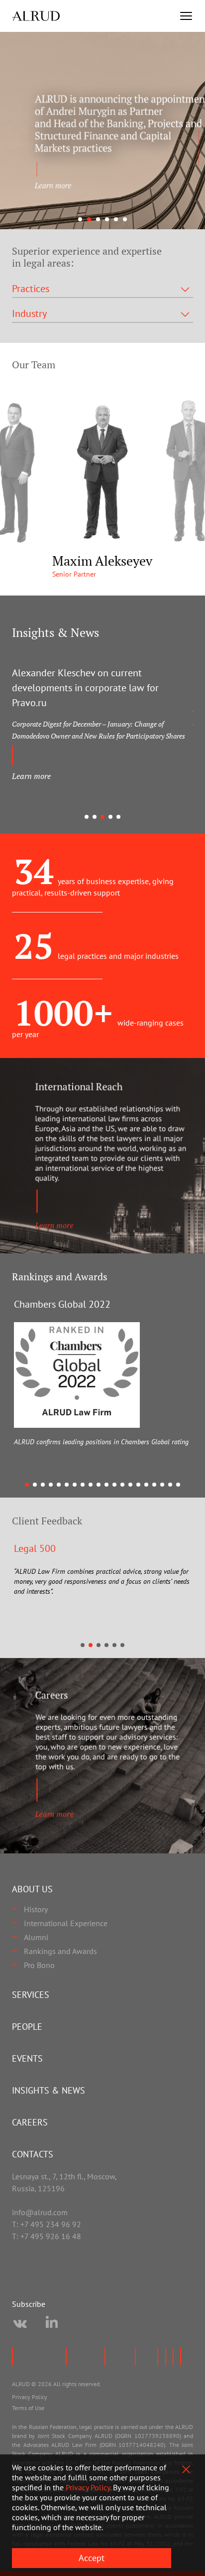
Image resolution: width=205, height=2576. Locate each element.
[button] (80, 219)
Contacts (33, 2154)
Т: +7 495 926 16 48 (47, 2236)
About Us (32, 1889)
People (27, 2027)
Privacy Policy (30, 2397)
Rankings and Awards (60, 1951)
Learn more (31, 776)
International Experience (66, 1923)
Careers (30, 2122)
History (36, 1909)
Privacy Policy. (88, 2487)
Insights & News (49, 2090)
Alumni (36, 1937)
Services (31, 1995)
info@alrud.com (40, 2212)
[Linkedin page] (52, 2324)
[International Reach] (102, 1156)
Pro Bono (39, 1965)
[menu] (186, 16)
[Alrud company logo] (36, 16)
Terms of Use (28, 2408)
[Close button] (186, 2469)
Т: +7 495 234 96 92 (47, 2224)
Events (27, 2058)
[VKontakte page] (20, 2324)
